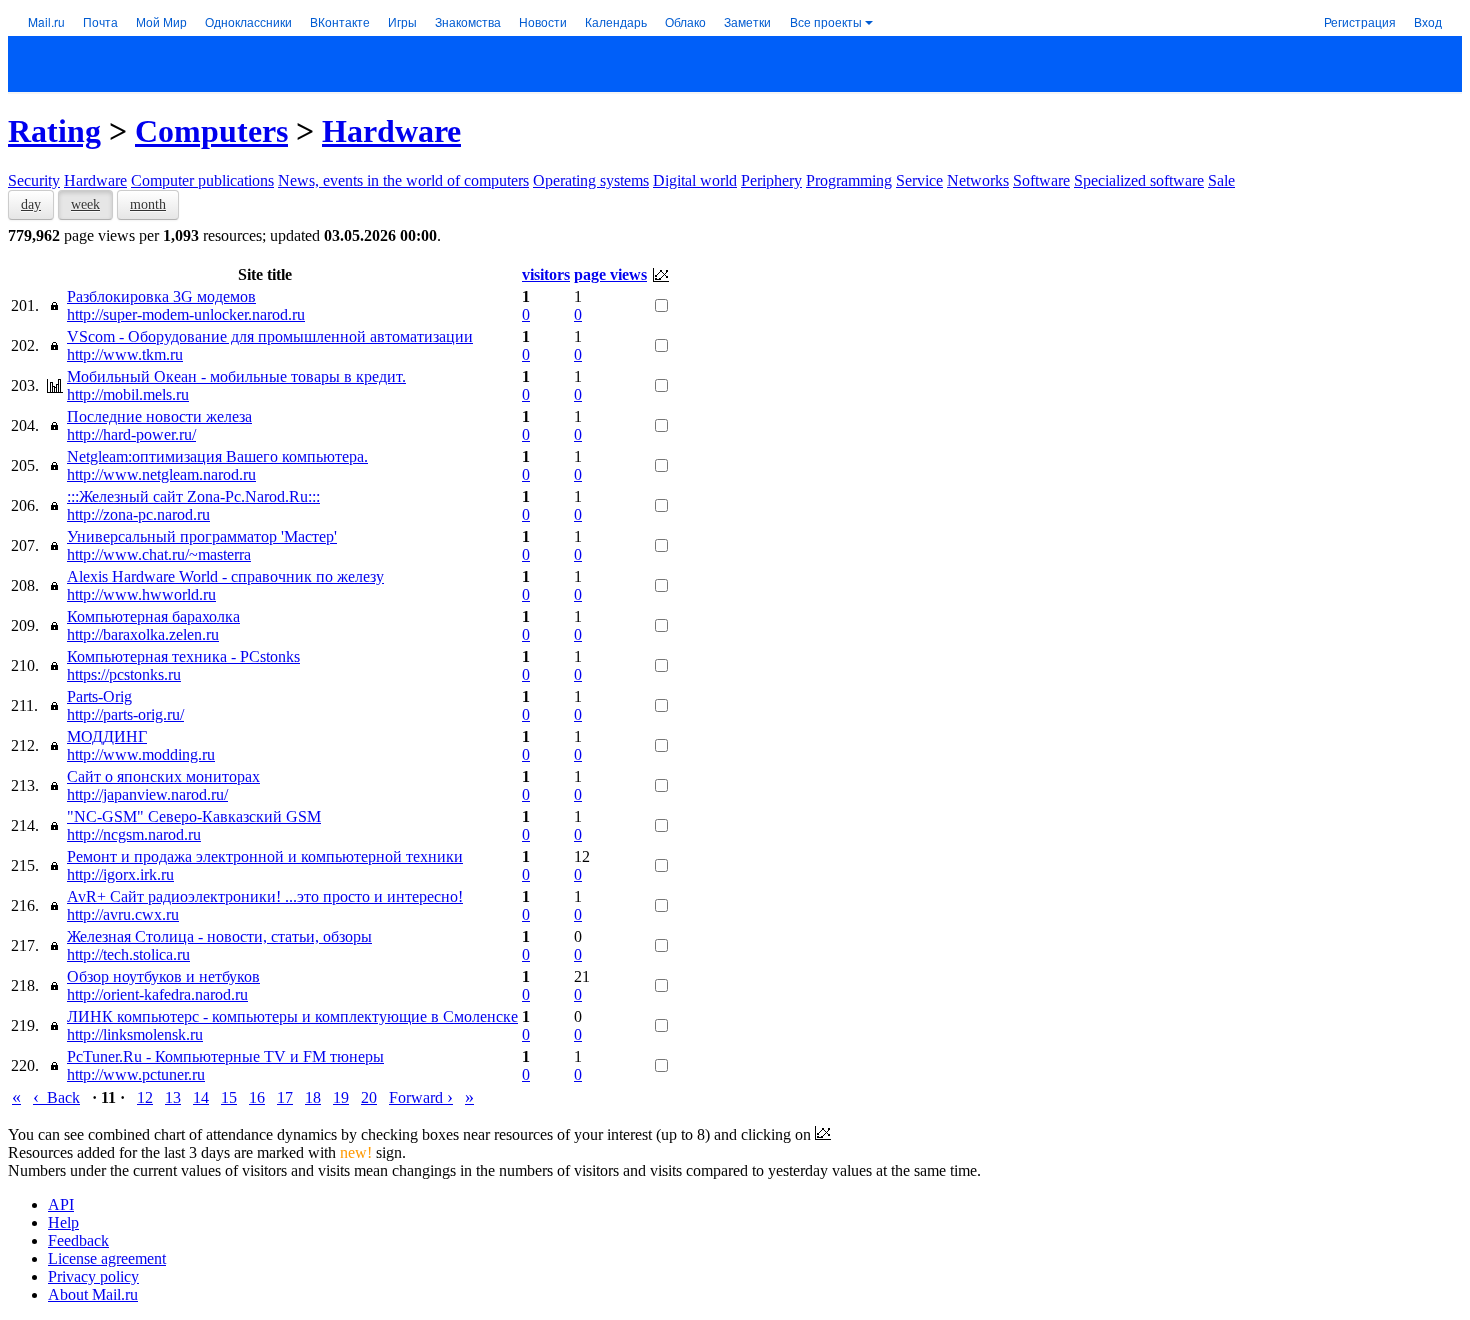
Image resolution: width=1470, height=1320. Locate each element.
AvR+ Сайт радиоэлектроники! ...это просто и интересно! (265, 896)
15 (229, 1097)
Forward (421, 1097)
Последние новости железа (159, 416)
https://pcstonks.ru (124, 674)
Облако (685, 21)
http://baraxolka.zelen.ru (143, 634)
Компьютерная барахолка (153, 616)
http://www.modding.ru (141, 754)
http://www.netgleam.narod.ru (161, 474)
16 (257, 1097)
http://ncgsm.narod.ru (134, 834)
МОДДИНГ (107, 736)
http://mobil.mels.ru (128, 394)
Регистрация (1360, 21)
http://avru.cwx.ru (123, 914)
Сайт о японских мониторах (163, 776)
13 (173, 1097)
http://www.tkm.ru (125, 354)
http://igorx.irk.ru (120, 874)
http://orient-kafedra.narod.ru (157, 994)
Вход (1428, 21)
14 (201, 1097)
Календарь (616, 21)
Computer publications (202, 180)
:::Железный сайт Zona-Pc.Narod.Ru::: (193, 496)
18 (313, 1097)
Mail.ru (46, 21)
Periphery (771, 180)
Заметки (747, 21)
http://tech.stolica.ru (128, 954)
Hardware (391, 131)
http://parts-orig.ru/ (125, 714)
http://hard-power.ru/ (131, 434)
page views (610, 274)
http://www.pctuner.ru (136, 1074)
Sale (1221, 180)
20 (369, 1097)
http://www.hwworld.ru (141, 594)
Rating (54, 131)
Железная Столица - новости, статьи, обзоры (219, 936)
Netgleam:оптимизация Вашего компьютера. (217, 456)
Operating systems (591, 180)
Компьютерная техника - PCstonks (183, 656)
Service (919, 180)
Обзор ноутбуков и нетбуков (163, 976)
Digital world (695, 180)
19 (341, 1097)
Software (1041, 180)
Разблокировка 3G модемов (161, 296)
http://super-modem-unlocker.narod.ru (186, 314)
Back (56, 1097)
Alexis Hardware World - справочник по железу (225, 576)
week (85, 204)
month (148, 204)
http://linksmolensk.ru (135, 1034)
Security (34, 180)
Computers (211, 131)
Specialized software (1139, 180)
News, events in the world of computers (403, 180)
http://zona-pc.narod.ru (138, 514)
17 (285, 1097)
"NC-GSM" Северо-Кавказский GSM (194, 816)
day (31, 204)
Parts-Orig (99, 696)
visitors (546, 274)
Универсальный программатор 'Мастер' (202, 536)
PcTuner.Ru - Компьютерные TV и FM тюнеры (225, 1056)
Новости (543, 21)
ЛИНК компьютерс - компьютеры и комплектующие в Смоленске (292, 1016)
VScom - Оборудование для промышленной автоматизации (270, 336)
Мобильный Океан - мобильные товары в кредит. (236, 376)
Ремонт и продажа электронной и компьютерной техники (265, 856)
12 (145, 1097)
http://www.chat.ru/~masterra (159, 554)
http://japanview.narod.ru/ (147, 794)
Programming (849, 180)
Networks (978, 180)
